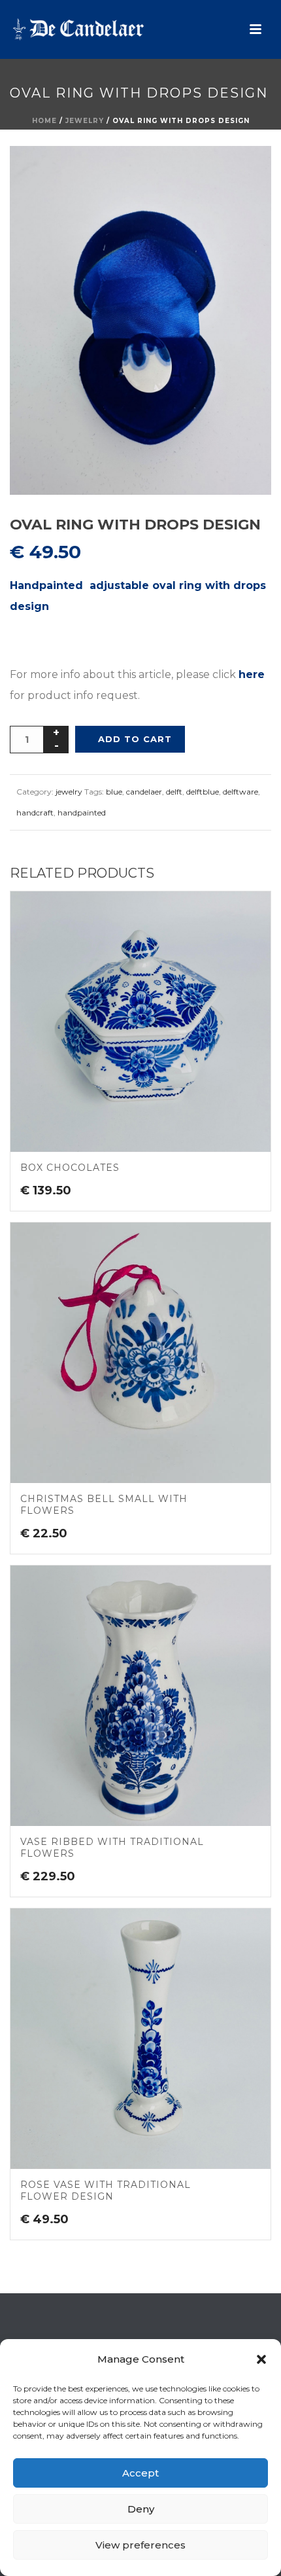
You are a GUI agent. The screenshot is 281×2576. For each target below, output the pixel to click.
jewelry (85, 121)
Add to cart (135, 739)
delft (174, 792)
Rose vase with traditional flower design (106, 2191)
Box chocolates (70, 1168)
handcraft (35, 813)
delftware (240, 792)
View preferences (140, 2545)
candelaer (144, 792)
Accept (140, 2473)
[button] (261, 2359)
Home (44, 121)
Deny (141, 2509)
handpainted (82, 813)
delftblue (203, 792)
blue (114, 792)
